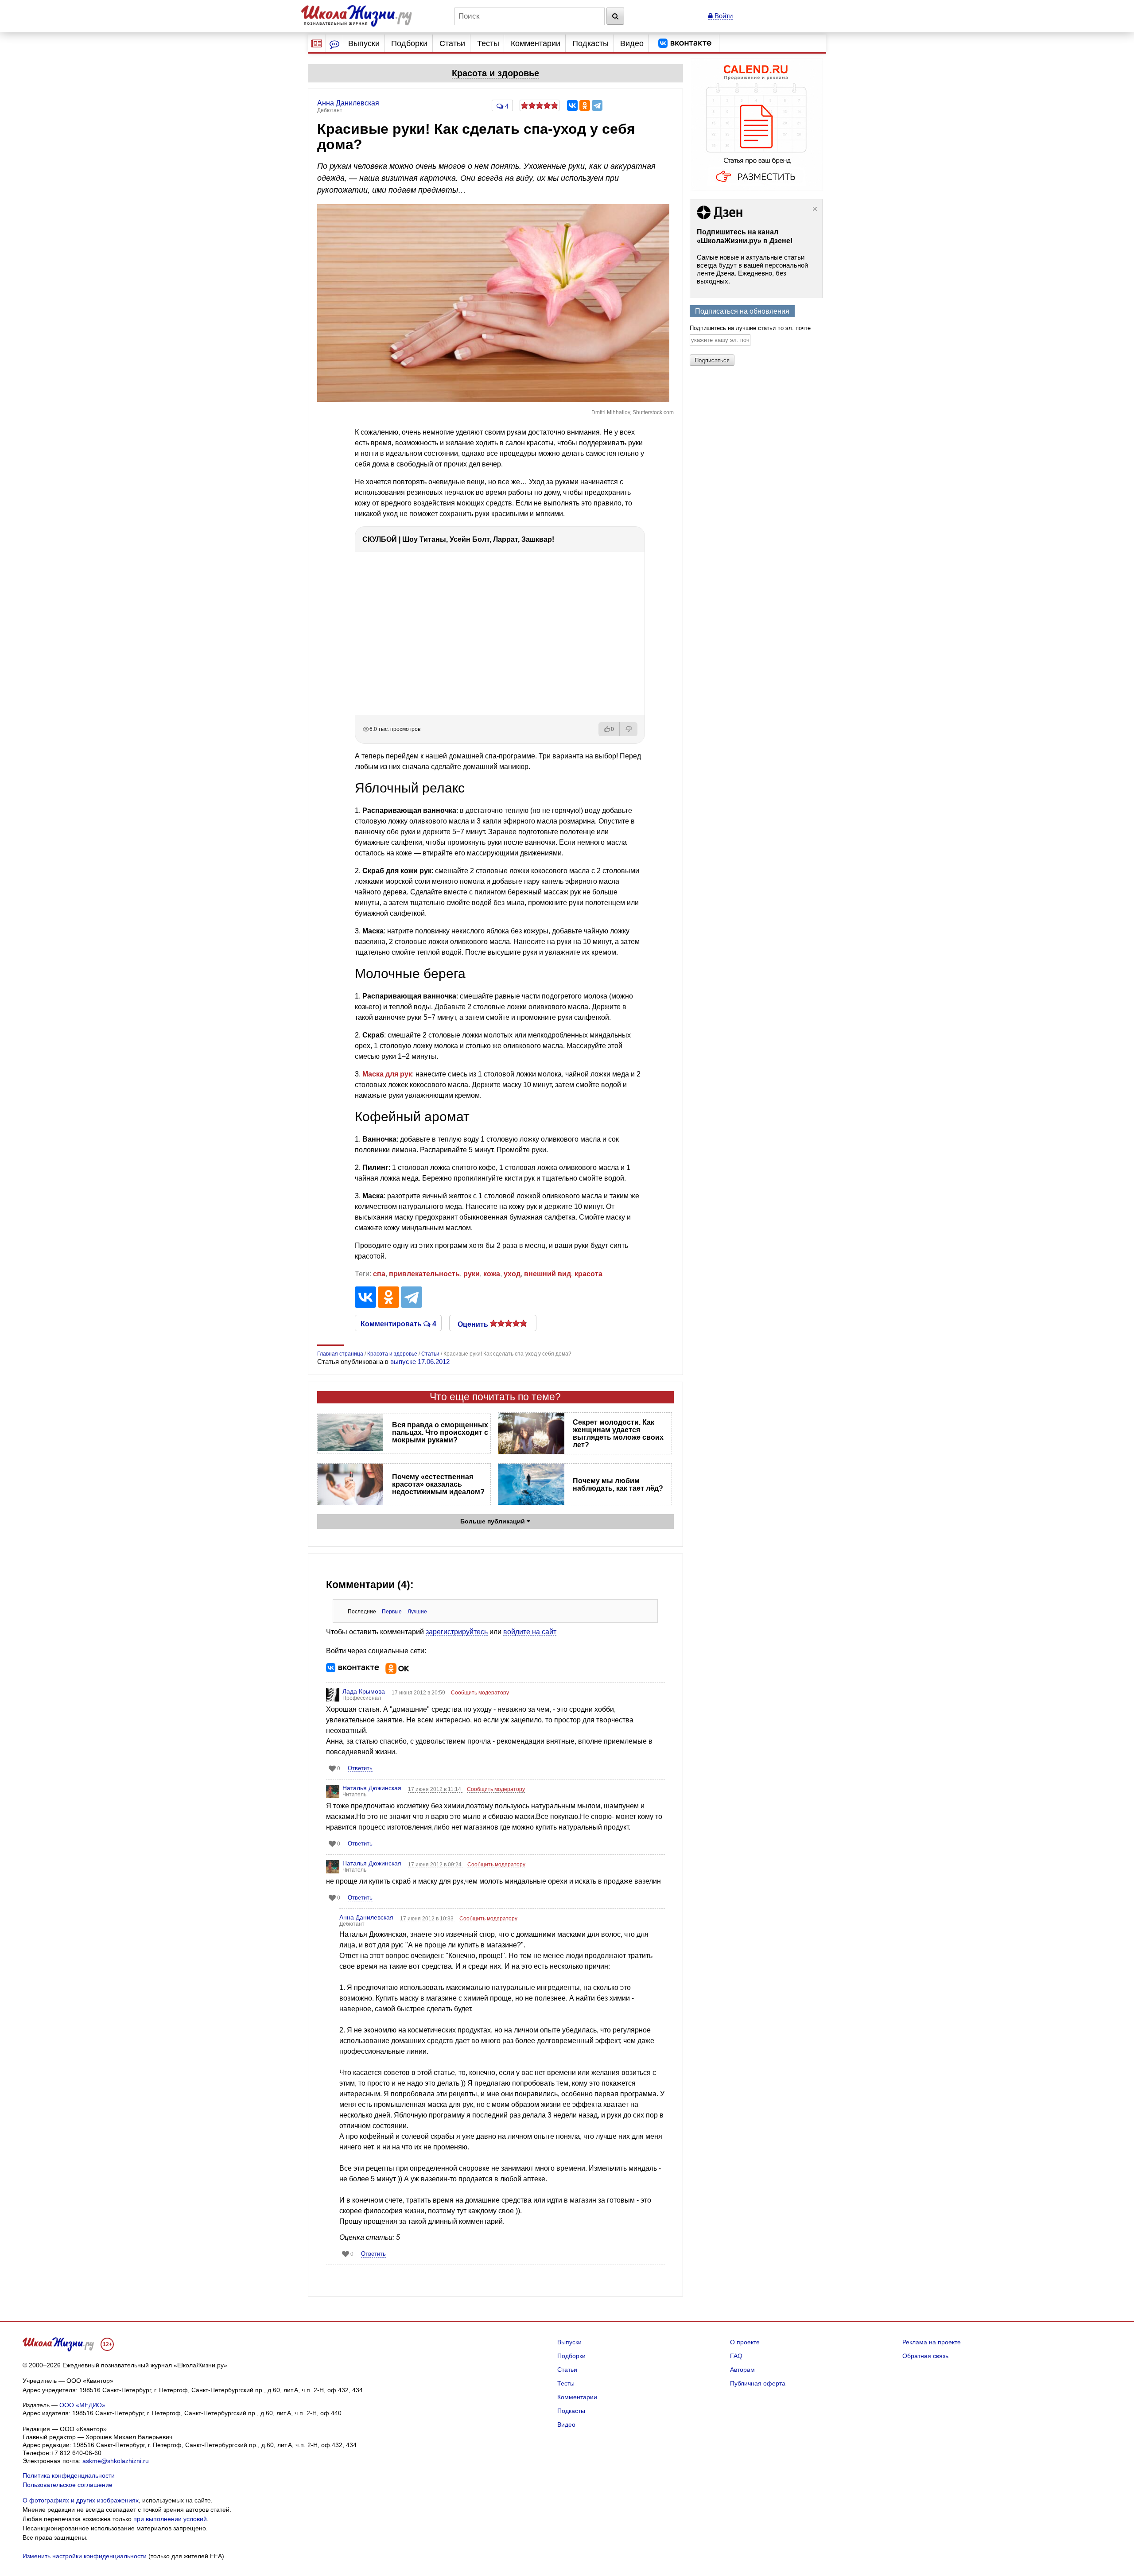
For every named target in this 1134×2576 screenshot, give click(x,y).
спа (379, 1274)
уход (512, 1274)
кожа (492, 1274)
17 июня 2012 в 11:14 (435, 1789)
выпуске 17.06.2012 (420, 1362)
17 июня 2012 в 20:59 (419, 1693)
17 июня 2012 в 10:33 (427, 1919)
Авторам (742, 2370)
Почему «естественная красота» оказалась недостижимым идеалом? (438, 1484)
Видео (632, 43)
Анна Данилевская (366, 1917)
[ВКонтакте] (572, 105)
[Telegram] (597, 105)
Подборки (409, 43)
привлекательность (424, 1274)
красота (588, 1274)
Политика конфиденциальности (69, 2475)
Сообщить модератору (480, 1693)
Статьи (452, 43)
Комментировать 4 (398, 1323)
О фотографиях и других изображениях (81, 2500)
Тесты (488, 43)
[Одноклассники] (585, 105)
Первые (392, 1612)
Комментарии (536, 43)
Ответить (360, 1768)
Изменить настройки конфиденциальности (85, 2556)
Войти (723, 16)
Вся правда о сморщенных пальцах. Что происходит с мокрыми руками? (440, 1432)
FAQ (736, 2356)
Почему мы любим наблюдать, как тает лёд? (618, 1484)
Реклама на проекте (932, 2342)
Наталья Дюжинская (372, 1788)
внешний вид (548, 1274)
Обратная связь (925, 2356)
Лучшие (417, 1612)
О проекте (745, 2342)
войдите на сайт (530, 1632)
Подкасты (590, 43)
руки (472, 1274)
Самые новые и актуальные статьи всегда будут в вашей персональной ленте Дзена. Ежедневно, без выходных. (752, 269)
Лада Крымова (364, 1691)
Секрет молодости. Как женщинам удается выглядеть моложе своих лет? (618, 1434)
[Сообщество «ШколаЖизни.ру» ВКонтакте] (685, 43)
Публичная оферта (758, 2383)
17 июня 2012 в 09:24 (435, 1865)
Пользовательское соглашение (68, 2485)
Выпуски (364, 43)
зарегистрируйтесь (457, 1632)
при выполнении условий (170, 2519)
